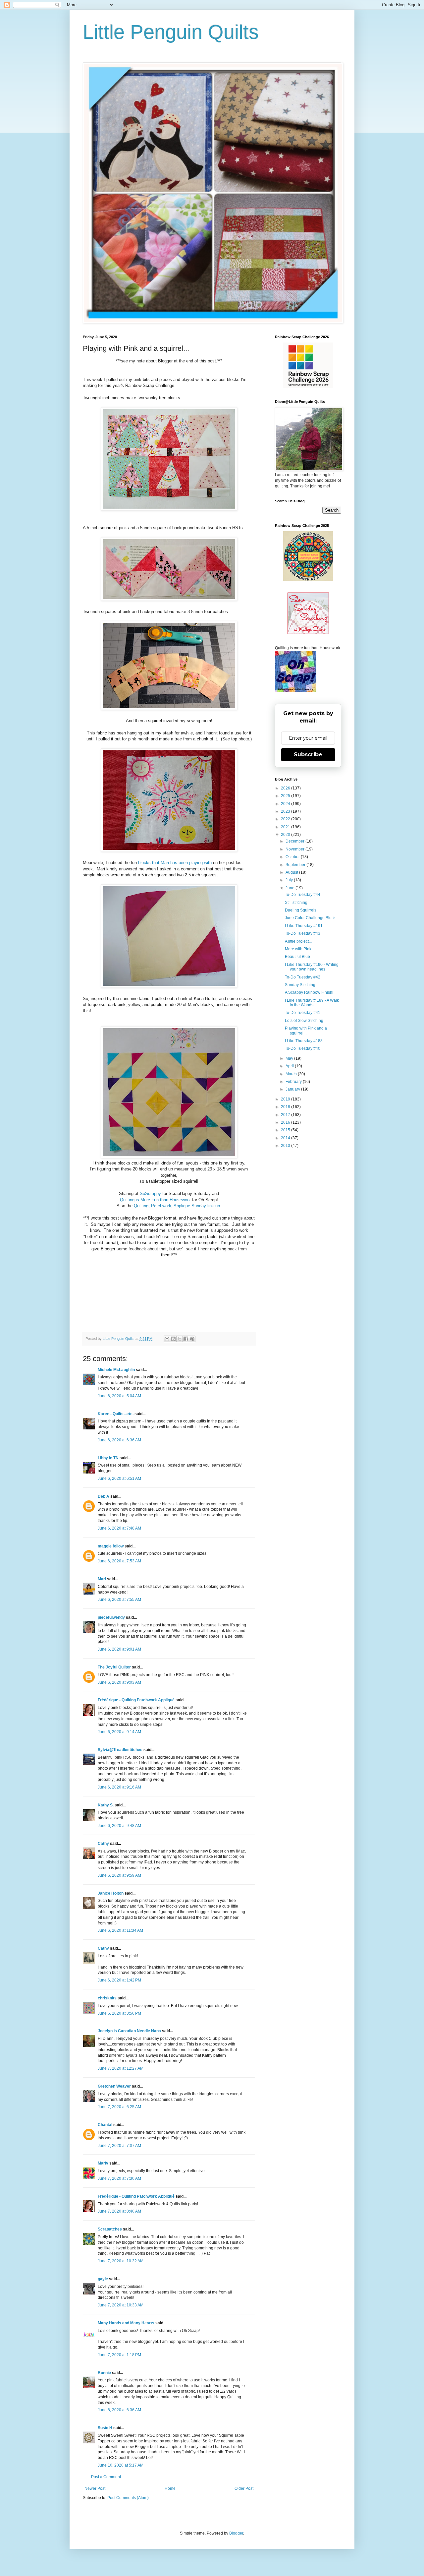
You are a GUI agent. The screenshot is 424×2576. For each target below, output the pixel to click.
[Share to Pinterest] (192, 1339)
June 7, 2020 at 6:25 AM (119, 2107)
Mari (102, 1579)
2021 (286, 827)
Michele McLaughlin (116, 1370)
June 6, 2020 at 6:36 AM (119, 1440)
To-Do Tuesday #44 (303, 895)
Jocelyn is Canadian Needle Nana (129, 2031)
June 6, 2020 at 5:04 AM (119, 1396)
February (294, 1082)
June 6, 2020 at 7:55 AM (119, 1600)
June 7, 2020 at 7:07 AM (119, 2146)
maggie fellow (111, 1546)
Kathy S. (106, 1805)
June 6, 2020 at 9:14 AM (119, 1732)
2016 (286, 1122)
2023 (286, 811)
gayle (103, 2279)
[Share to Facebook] (186, 1339)
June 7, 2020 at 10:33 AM (121, 2305)
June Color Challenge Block (310, 918)
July (290, 880)
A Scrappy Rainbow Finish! (309, 992)
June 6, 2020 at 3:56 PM (119, 2013)
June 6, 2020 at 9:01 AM (119, 1649)
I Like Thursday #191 (304, 926)
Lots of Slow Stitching (304, 1021)
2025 (286, 796)
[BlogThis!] (173, 1339)
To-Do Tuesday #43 (303, 933)
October (293, 857)
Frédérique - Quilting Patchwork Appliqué (136, 1700)
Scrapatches (110, 2229)
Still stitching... (298, 903)
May (290, 1058)
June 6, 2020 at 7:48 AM (119, 1528)
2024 (286, 804)
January (293, 1089)
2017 (286, 1115)
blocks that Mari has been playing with (175, 863)
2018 (286, 1107)
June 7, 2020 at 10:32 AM (121, 2261)
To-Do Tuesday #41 (303, 1013)
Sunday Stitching (300, 985)
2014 (286, 1138)
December (295, 841)
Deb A (104, 1496)
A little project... (298, 941)
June (291, 888)
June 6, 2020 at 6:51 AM (119, 1478)
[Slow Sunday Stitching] (308, 633)
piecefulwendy (111, 1617)
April (290, 1066)
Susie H (105, 2428)
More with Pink (298, 949)
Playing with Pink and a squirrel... (306, 1031)
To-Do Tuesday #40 (303, 1048)
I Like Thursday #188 (304, 1041)
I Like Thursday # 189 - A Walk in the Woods (312, 1003)
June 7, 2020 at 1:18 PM (119, 2355)
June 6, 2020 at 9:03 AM (119, 1682)
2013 (286, 1146)
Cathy (103, 1844)
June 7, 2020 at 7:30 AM (119, 2178)
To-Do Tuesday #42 (303, 977)
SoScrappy (150, 1194)
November (295, 849)
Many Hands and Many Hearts (126, 2323)
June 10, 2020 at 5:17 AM (121, 2465)
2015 (286, 1130)
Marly (103, 2163)
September (296, 865)
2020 (286, 835)
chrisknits (107, 1998)
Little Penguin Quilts (171, 32)
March (292, 1074)
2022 (286, 819)
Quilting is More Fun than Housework (155, 1200)
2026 (286, 788)
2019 (286, 1099)
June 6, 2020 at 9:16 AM (119, 1787)
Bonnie (104, 2373)
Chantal (105, 2125)
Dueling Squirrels (301, 910)
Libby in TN (108, 1458)
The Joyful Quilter (114, 1667)
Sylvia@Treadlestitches (120, 1750)
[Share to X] (180, 1339)
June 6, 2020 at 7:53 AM (119, 1561)
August (292, 872)
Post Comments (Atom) (128, 2498)
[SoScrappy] (308, 387)
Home (170, 2488)
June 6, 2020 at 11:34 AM (120, 1930)
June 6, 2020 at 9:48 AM (119, 1826)
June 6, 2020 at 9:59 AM (119, 1875)
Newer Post (95, 2488)
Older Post (244, 2488)
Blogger (236, 2533)
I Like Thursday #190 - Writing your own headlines (312, 967)
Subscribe (308, 754)
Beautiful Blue (297, 957)
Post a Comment (106, 2477)
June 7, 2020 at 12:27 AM (121, 2068)
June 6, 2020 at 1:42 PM (119, 1980)
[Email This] (167, 1339)
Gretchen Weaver (114, 2086)
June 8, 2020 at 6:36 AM (119, 2410)
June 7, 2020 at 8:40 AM (119, 2211)
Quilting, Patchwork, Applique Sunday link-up (177, 1206)
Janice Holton (111, 1893)
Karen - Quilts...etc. (116, 1414)
